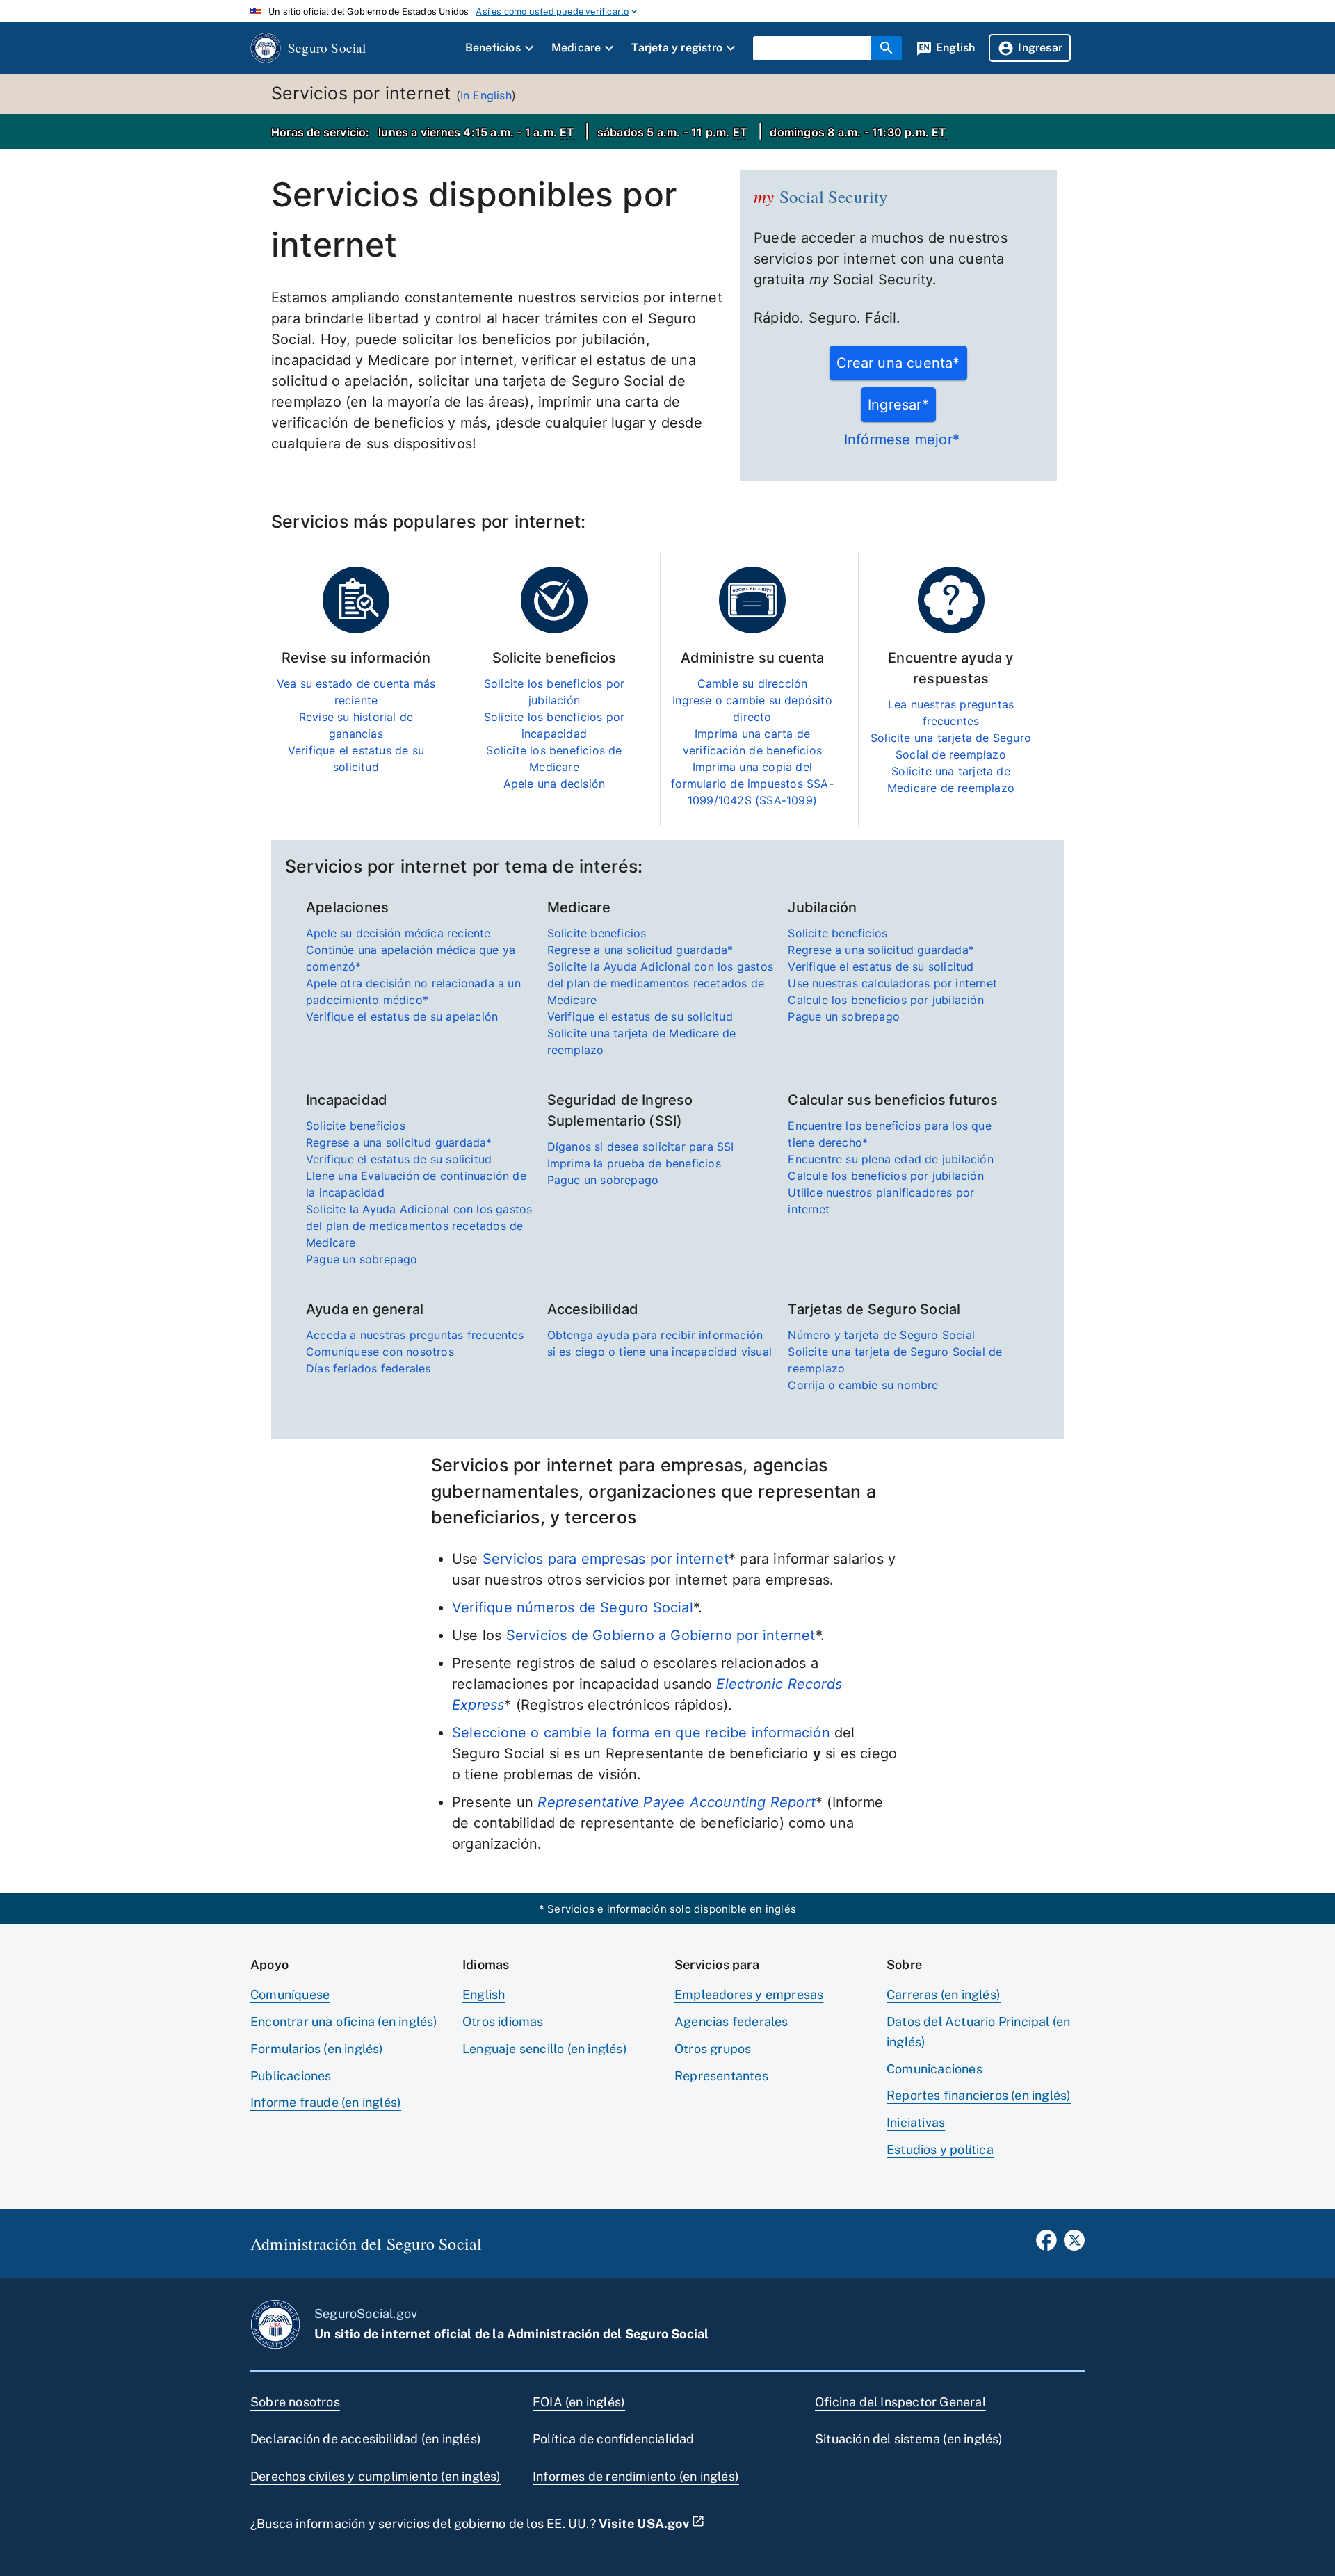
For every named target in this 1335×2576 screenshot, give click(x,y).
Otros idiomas (503, 2022)
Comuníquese (290, 1994)
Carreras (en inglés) (944, 1994)
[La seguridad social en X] (1074, 2244)
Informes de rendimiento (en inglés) (636, 2476)
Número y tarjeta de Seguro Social (881, 1335)
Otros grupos (713, 2049)
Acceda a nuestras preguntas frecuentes (415, 1335)
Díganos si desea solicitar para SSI (641, 1147)
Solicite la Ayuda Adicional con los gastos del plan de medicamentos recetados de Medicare (660, 983)
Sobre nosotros (295, 2402)
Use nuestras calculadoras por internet (892, 983)
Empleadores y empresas (749, 1994)
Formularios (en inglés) (317, 2049)
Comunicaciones (934, 2069)
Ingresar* (898, 405)
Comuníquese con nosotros (380, 1352)
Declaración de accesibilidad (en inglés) (366, 2439)
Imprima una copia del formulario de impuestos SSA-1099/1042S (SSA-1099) (752, 784)
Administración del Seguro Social (608, 2334)
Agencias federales (731, 2022)
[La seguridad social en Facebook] (1046, 2244)
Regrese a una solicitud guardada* (640, 950)
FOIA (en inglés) (579, 2402)
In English (486, 95)
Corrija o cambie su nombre (863, 1385)
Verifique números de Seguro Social (573, 1607)
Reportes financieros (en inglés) (979, 2095)
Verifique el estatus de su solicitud (640, 1016)
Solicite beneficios (597, 933)
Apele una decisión (555, 784)
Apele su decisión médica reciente (398, 933)
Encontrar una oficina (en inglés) (344, 2022)
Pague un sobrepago (844, 1016)
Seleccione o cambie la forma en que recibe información (641, 1733)
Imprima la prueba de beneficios (634, 1163)
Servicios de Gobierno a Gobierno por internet (661, 1635)
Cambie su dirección (753, 683)
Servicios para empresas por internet (606, 1559)
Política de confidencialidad (614, 2439)
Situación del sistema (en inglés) (909, 2439)
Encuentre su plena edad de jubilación (890, 1159)
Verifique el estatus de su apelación (402, 1016)
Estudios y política (940, 2149)
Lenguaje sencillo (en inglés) (545, 2049)
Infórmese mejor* (902, 439)
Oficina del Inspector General (900, 2402)
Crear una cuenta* (898, 363)
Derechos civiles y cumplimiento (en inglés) (376, 2476)
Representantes (721, 2076)
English (484, 1994)
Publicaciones (291, 2076)
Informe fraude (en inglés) (326, 2102)
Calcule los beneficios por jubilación (885, 1000)
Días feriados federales (369, 1368)
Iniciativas (916, 2122)
